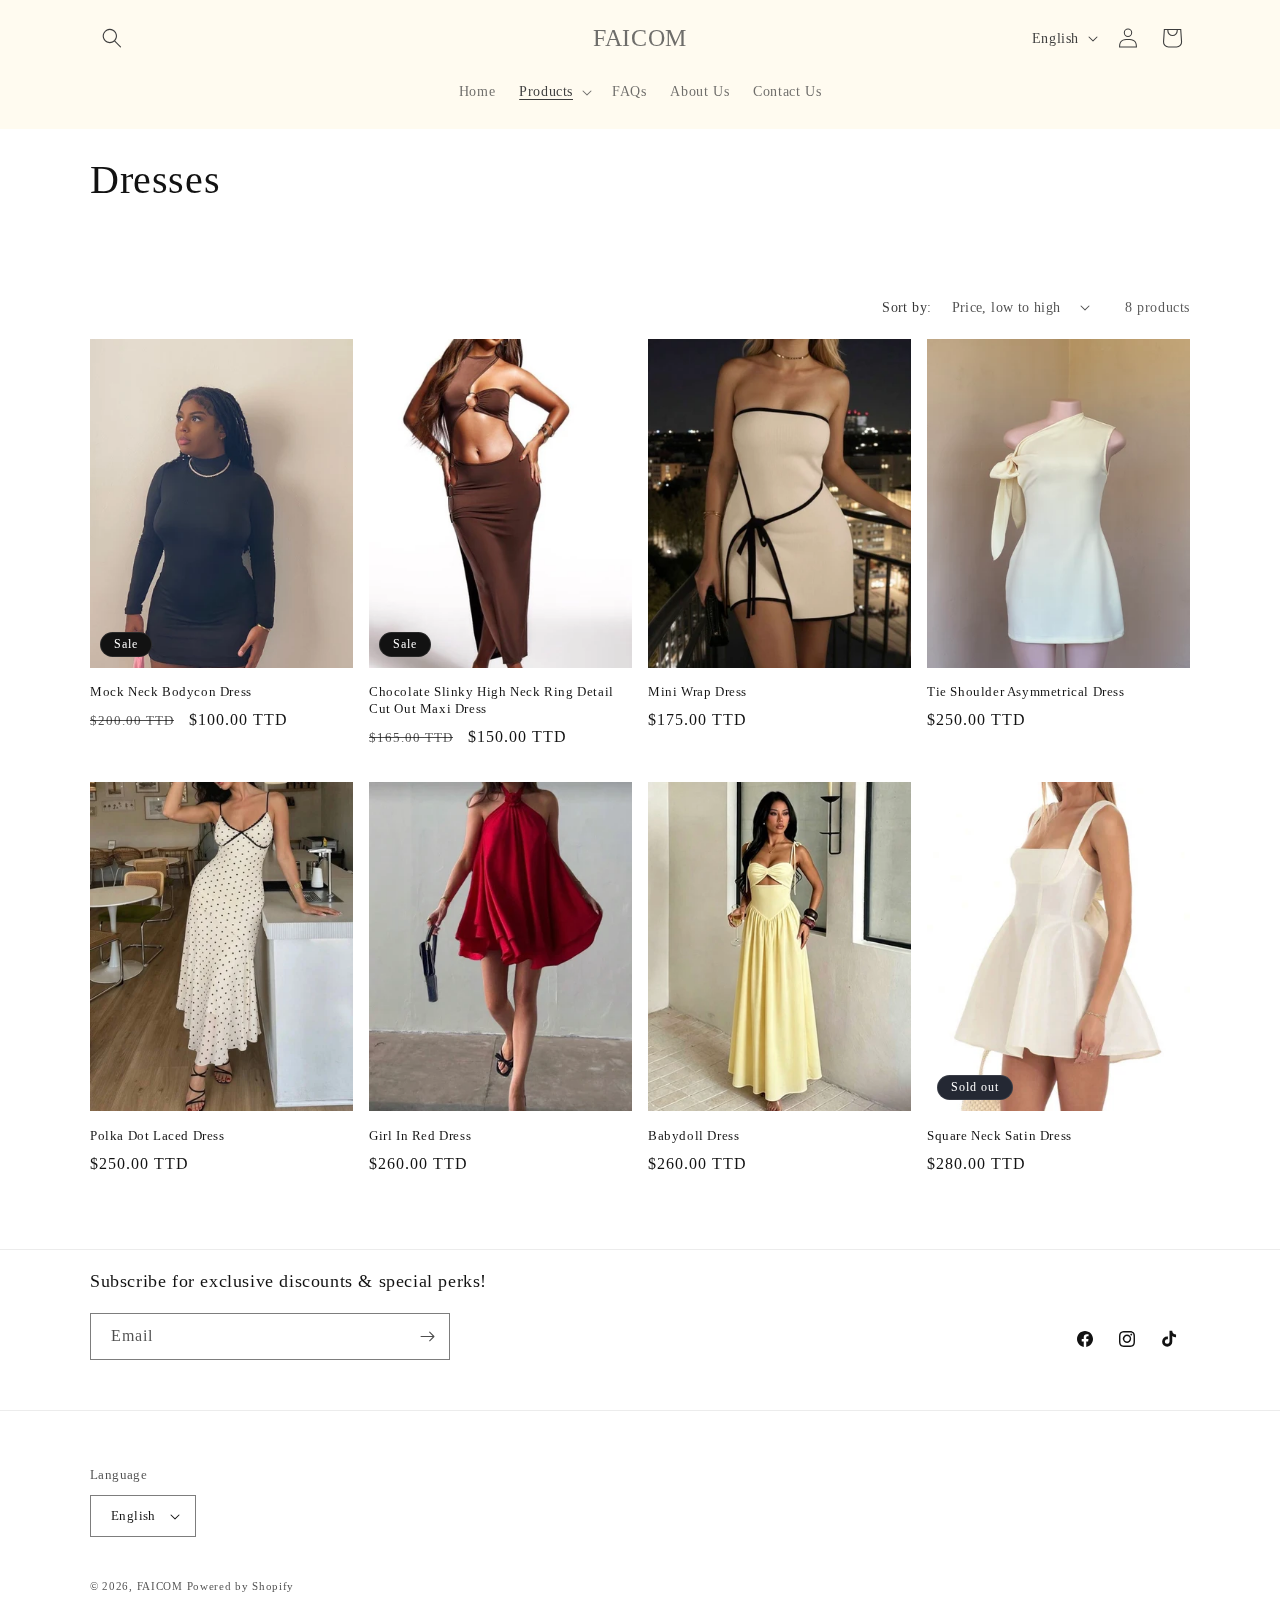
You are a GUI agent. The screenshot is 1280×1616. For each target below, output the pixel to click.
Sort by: (906, 307)
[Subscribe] (427, 1336)
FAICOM (160, 1586)
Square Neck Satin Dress (999, 1135)
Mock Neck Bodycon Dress (171, 691)
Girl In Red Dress (420, 1135)
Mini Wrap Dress (697, 691)
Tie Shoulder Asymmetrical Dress (1026, 691)
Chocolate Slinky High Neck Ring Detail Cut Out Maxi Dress (491, 700)
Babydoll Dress (693, 1135)
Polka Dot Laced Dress (157, 1135)
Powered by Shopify (241, 1586)
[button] (112, 38)
